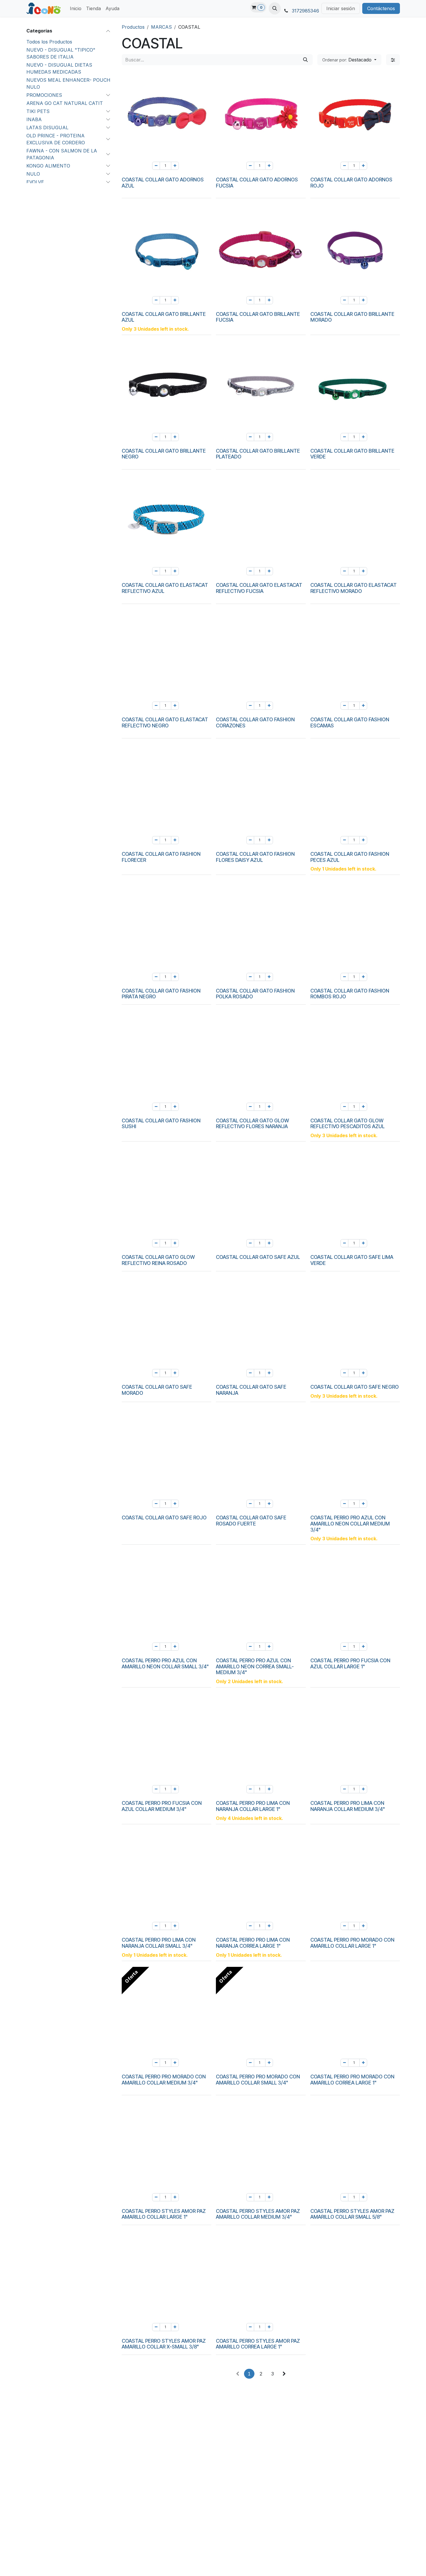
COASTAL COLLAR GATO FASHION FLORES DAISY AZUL (255, 857)
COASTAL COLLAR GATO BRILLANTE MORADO (352, 317)
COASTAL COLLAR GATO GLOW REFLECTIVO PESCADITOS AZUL (347, 1124)
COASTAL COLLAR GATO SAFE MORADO (157, 1390)
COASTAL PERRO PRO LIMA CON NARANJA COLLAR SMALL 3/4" (159, 1943)
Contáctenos (381, 8)
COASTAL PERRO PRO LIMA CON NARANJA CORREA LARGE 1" (253, 1943)
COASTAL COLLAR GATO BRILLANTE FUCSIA (258, 317)
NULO (33, 174)
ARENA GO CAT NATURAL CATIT (65, 103)
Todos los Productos (49, 42)
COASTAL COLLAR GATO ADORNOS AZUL (163, 183)
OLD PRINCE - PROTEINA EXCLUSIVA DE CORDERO (56, 139)
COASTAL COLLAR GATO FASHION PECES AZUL (350, 857)
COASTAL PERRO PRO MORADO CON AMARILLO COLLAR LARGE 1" (352, 1943)
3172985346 (305, 11)
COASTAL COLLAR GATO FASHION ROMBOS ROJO (350, 994)
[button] (275, 8)
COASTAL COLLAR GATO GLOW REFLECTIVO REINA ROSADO (158, 1260)
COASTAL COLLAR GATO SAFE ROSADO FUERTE (251, 1521)
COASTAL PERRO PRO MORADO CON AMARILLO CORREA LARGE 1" (352, 2080)
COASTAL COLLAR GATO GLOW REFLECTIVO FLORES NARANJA (252, 1124)
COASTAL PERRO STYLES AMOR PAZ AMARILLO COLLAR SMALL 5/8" (352, 2214)
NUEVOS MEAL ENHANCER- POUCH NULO (68, 83)
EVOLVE (35, 182)
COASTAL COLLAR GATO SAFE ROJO (164, 1518)
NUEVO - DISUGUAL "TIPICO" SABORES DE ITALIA (61, 53)
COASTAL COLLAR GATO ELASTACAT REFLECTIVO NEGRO (165, 722)
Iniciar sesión (341, 8)
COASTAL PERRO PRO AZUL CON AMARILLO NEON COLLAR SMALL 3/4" (165, 1663)
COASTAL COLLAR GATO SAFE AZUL (258, 1257)
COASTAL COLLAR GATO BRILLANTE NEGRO (164, 454)
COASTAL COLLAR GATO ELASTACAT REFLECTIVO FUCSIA (259, 588)
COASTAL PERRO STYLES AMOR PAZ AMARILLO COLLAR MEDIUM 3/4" (258, 2214)
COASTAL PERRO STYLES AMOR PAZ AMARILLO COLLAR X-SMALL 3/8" (164, 2344)
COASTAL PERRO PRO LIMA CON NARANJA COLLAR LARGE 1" (253, 1806)
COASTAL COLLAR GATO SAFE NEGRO (355, 1387)
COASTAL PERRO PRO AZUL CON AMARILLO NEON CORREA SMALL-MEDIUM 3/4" (255, 1666)
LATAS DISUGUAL (47, 128)
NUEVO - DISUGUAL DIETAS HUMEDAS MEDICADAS (59, 68)
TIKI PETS (38, 111)
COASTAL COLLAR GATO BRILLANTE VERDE (352, 454)
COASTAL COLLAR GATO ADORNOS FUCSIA (257, 183)
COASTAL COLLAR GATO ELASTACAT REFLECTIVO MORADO (354, 588)
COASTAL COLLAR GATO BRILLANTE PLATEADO (258, 454)
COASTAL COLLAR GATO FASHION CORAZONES (255, 722)
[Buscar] (305, 60)
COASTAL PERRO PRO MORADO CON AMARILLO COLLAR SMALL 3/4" (258, 2080)
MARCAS (161, 27)
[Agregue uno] (175, 166)
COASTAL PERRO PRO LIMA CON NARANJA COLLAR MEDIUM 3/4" (348, 1806)
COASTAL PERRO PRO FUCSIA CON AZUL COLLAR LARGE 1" (350, 1663)
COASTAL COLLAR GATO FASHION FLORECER (161, 857)
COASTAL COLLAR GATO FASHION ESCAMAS (350, 722)
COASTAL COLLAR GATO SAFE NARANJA (251, 1390)
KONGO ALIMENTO (48, 166)
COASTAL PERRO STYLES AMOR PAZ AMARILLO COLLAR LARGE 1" (164, 2214)
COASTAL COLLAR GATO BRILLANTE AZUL (164, 317)
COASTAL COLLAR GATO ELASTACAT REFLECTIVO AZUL (165, 588)
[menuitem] (76, 8)
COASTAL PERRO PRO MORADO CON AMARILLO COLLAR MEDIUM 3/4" (164, 2080)
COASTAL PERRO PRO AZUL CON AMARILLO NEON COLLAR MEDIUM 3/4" (350, 1523)
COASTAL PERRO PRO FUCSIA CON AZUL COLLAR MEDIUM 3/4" (162, 1806)
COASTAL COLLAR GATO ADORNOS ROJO (351, 183)
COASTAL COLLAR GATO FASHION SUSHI (161, 1124)
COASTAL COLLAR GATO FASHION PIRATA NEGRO (161, 994)
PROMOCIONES (44, 95)
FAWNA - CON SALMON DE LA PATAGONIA (62, 154)
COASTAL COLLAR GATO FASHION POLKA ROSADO (255, 994)
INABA (34, 119)
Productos (133, 27)
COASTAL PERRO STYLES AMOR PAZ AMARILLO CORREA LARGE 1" (258, 2344)
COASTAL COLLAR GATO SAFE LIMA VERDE (352, 1260)
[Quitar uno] (156, 166)
